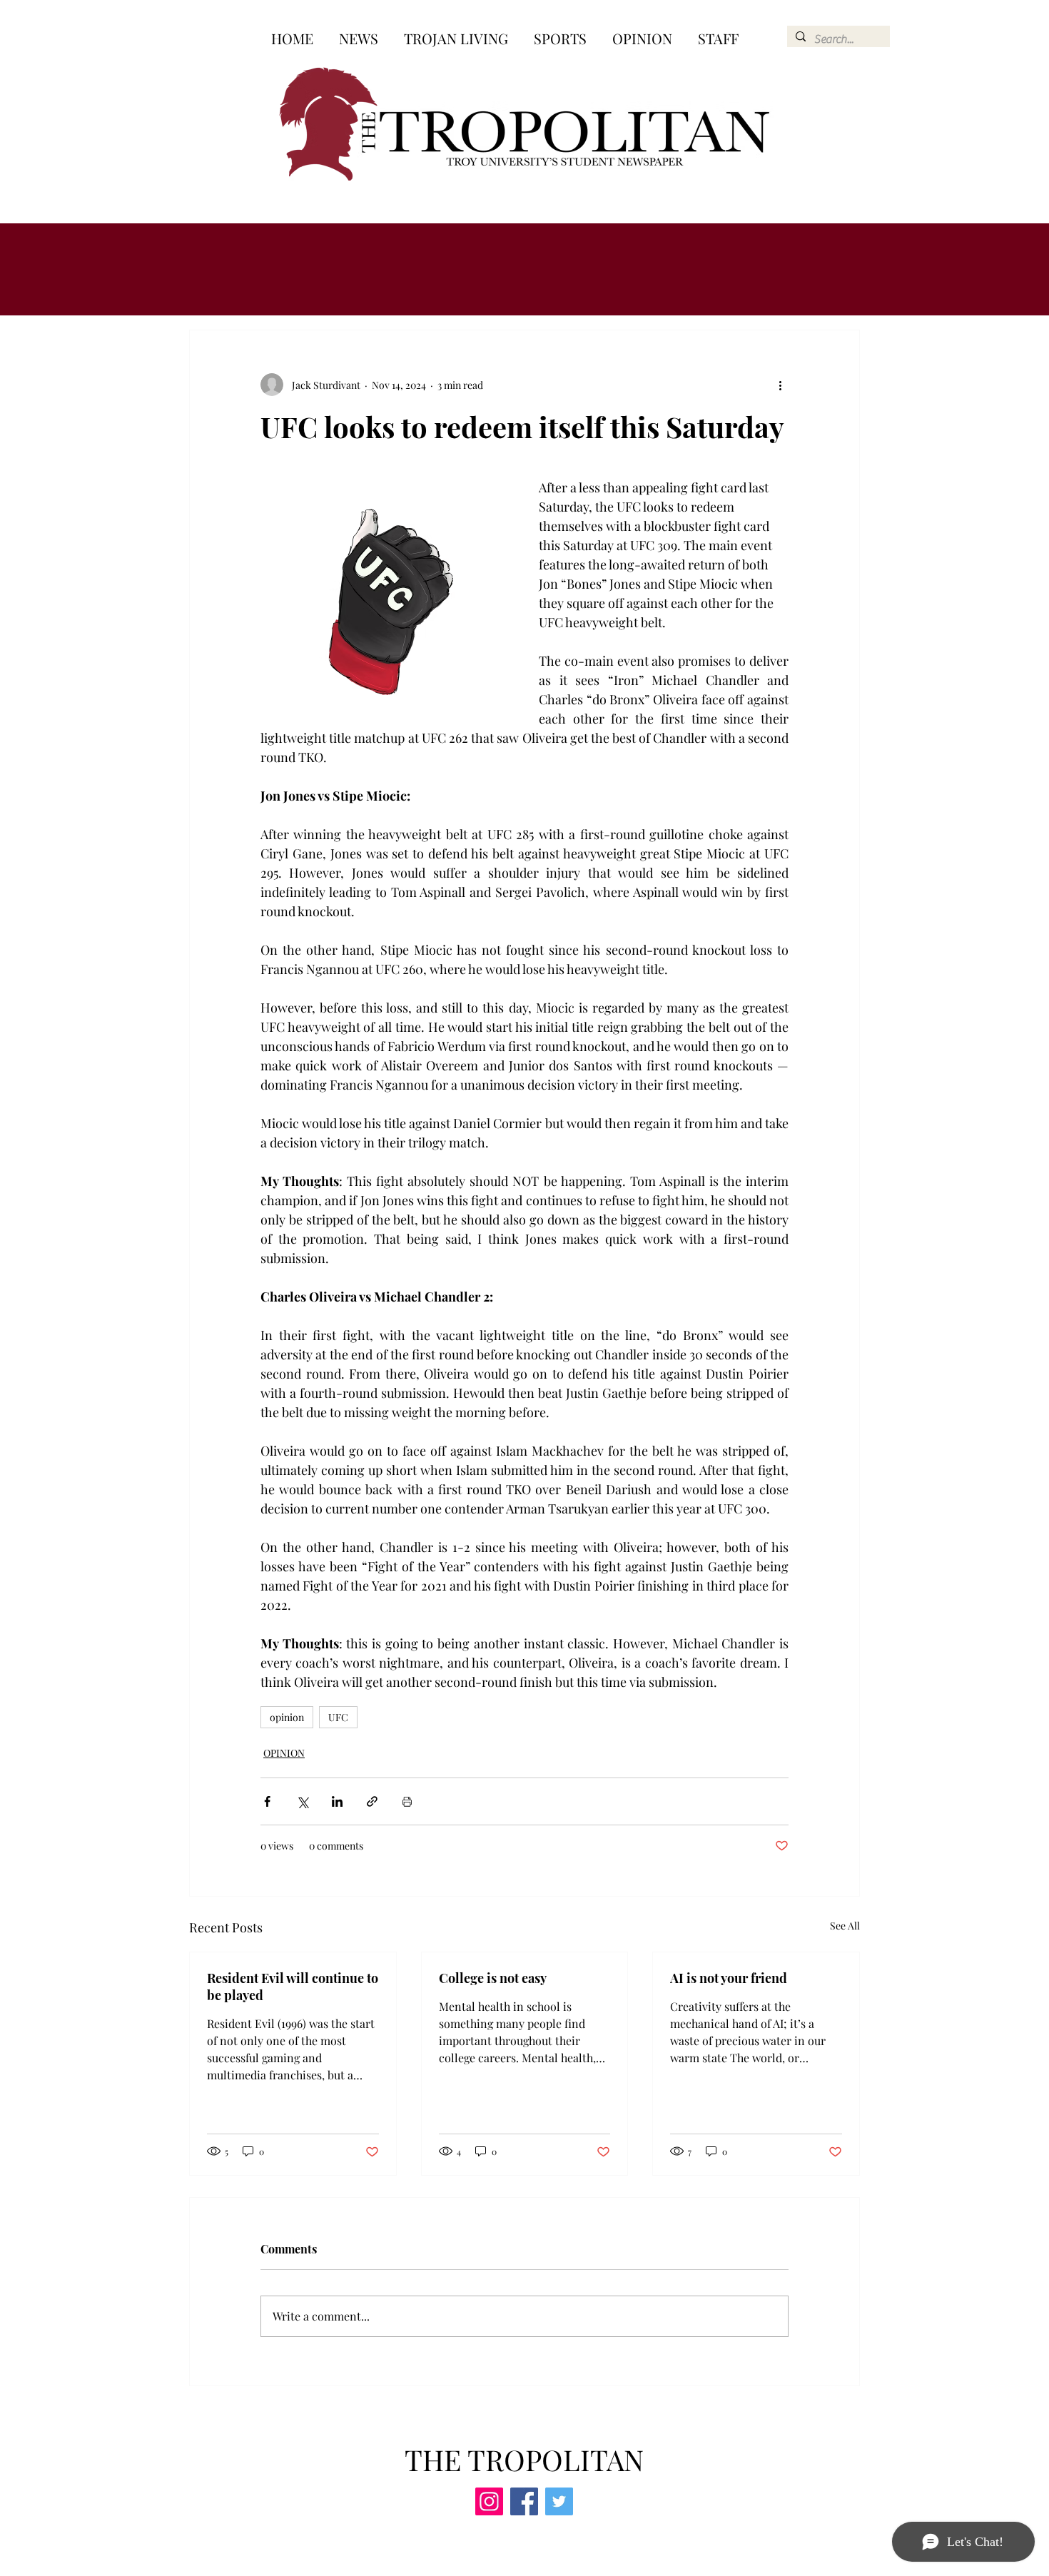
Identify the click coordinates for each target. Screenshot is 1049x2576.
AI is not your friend (729, 1978)
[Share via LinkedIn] (337, 1801)
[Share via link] (372, 1801)
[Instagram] (489, 2501)
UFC (338, 1717)
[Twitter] (559, 2501)
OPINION (284, 1753)
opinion (287, 1717)
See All (845, 1926)
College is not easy (493, 1978)
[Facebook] (524, 2501)
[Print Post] (407, 1801)
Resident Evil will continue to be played (293, 1987)
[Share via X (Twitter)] (302, 1801)
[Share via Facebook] (267, 1801)
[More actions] (780, 385)
